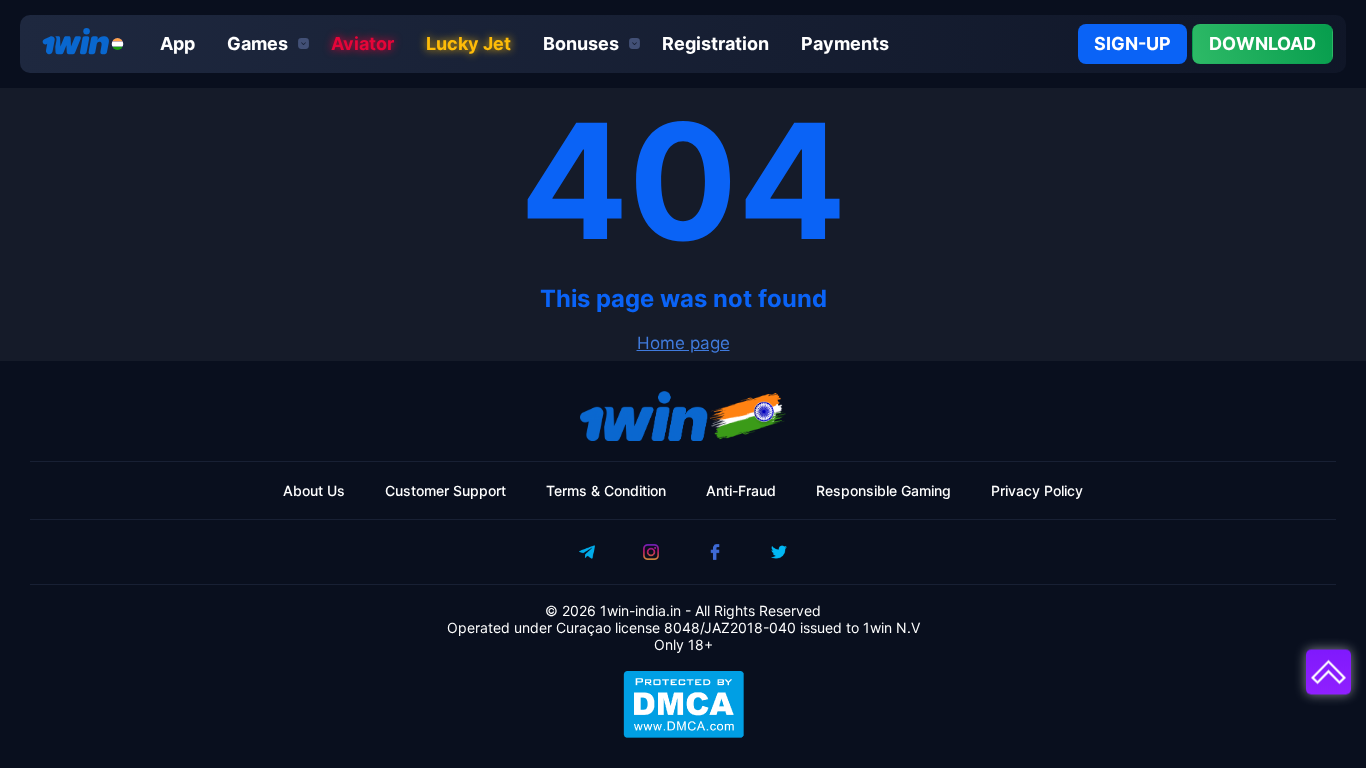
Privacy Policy (1037, 490)
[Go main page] (78, 44)
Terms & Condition (606, 490)
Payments (845, 43)
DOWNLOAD (1262, 43)
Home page (683, 343)
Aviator (362, 43)
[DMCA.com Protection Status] (683, 704)
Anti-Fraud (741, 490)
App (177, 43)
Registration (715, 43)
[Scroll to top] (1328, 673)
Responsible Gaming (883, 490)
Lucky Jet (468, 43)
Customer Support (445, 490)
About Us (314, 490)
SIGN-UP (1132, 43)
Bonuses (581, 43)
